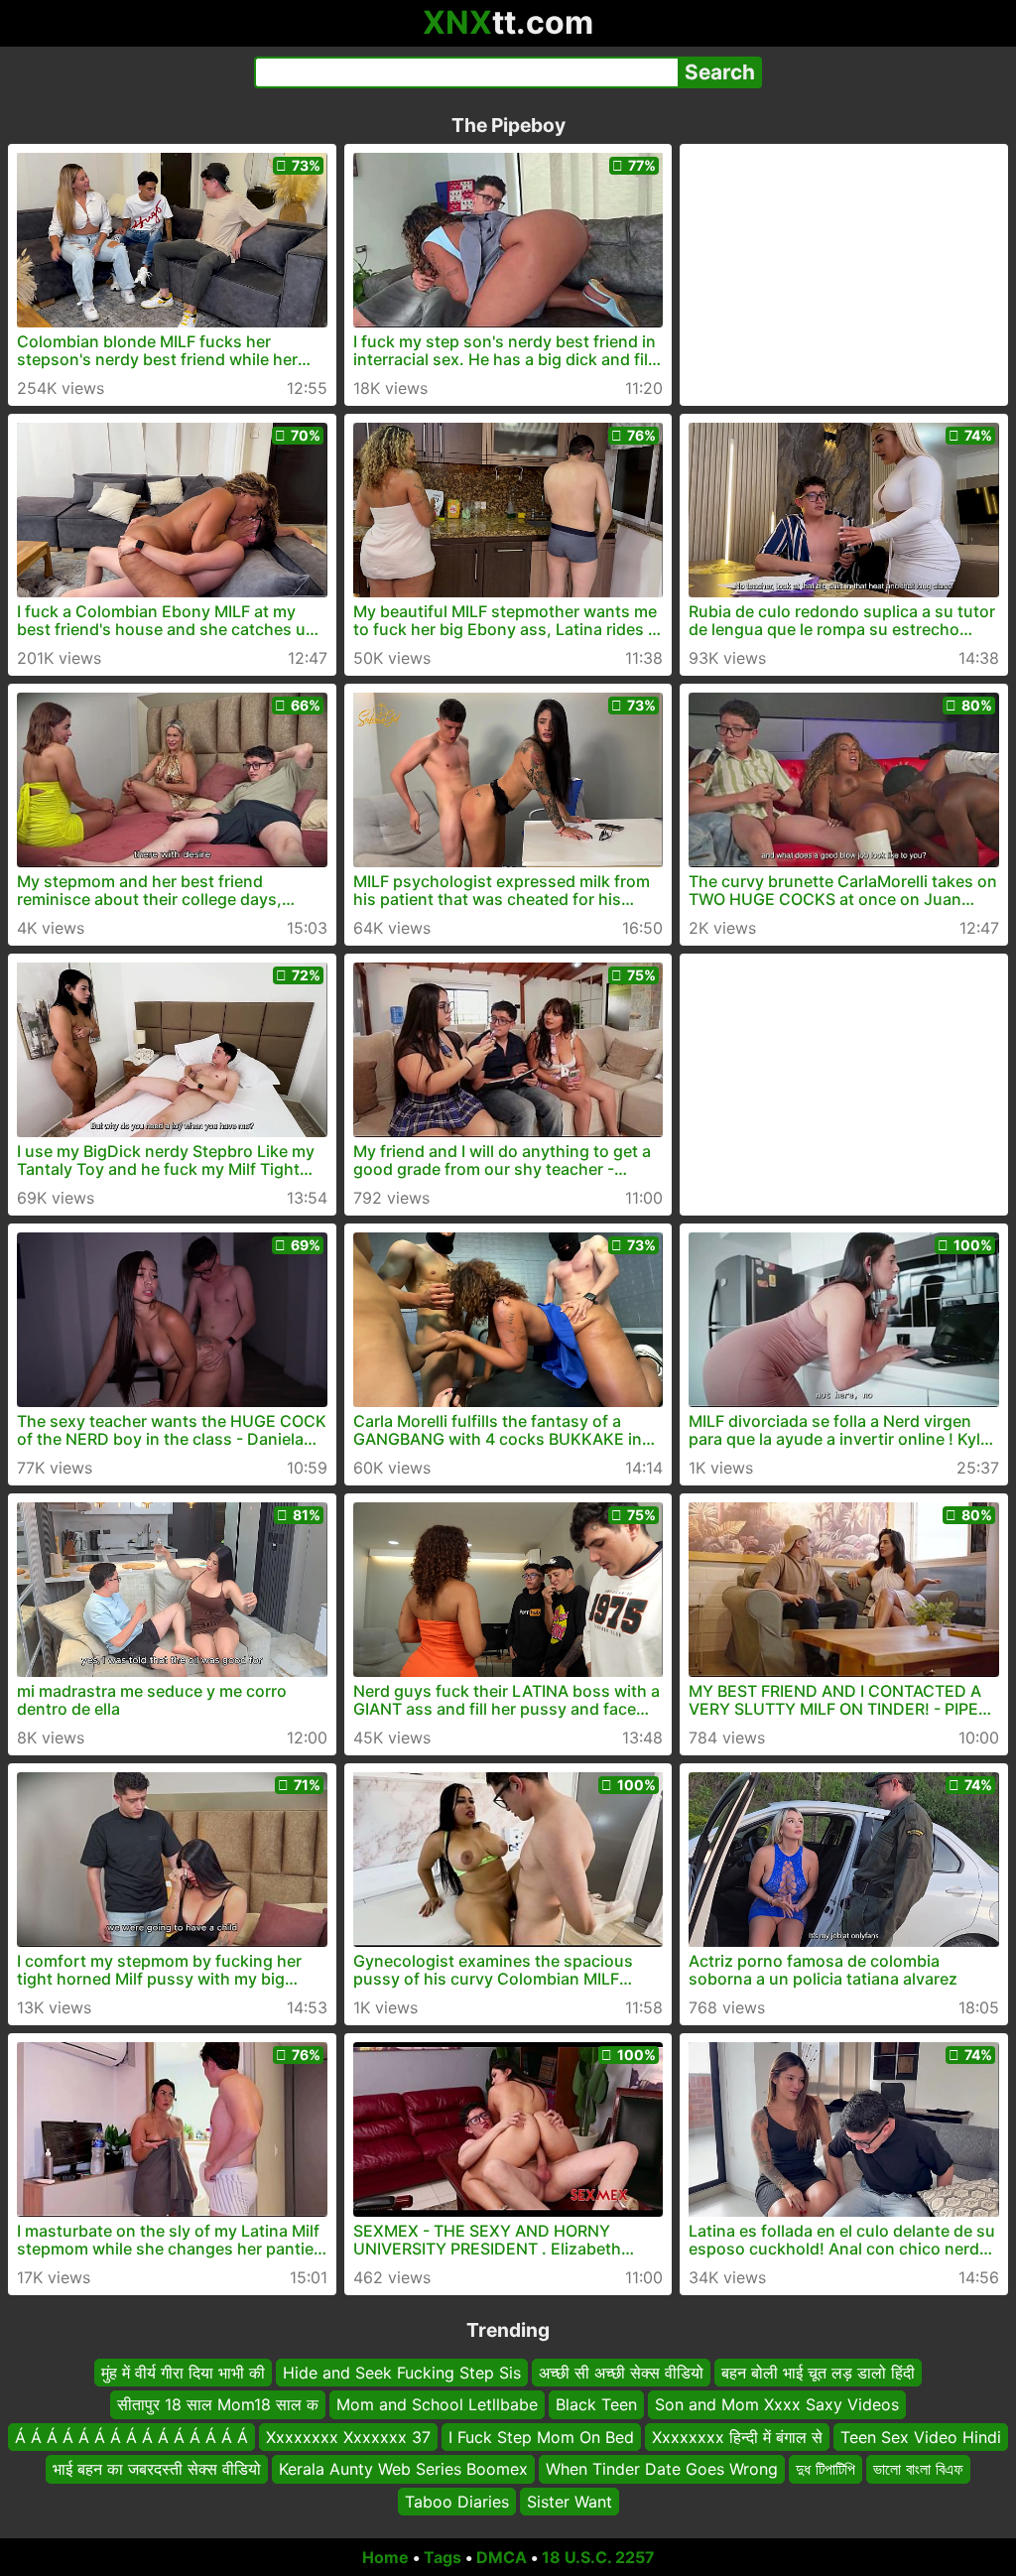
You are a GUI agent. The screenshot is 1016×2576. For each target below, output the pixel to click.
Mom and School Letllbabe (437, 2405)
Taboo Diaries (457, 2502)
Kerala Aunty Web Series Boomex (403, 2469)
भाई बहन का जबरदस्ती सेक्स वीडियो (157, 2469)
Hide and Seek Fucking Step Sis (402, 2373)
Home (385, 2557)
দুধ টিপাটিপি (825, 2469)
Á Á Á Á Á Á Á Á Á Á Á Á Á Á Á (131, 2437)
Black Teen (596, 2405)
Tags (443, 2557)
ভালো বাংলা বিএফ (918, 2469)
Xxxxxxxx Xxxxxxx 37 (348, 2437)
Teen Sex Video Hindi (921, 2437)
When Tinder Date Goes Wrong (662, 2469)
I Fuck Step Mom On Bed (541, 2437)
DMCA (502, 2557)
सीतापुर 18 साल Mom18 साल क (218, 2405)
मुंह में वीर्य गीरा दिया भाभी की (183, 2373)
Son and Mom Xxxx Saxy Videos (777, 2405)
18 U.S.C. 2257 (598, 2557)
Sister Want (570, 2502)
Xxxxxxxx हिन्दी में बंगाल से (737, 2437)
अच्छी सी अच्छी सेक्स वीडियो (621, 2373)
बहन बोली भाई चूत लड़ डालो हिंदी (818, 2373)
